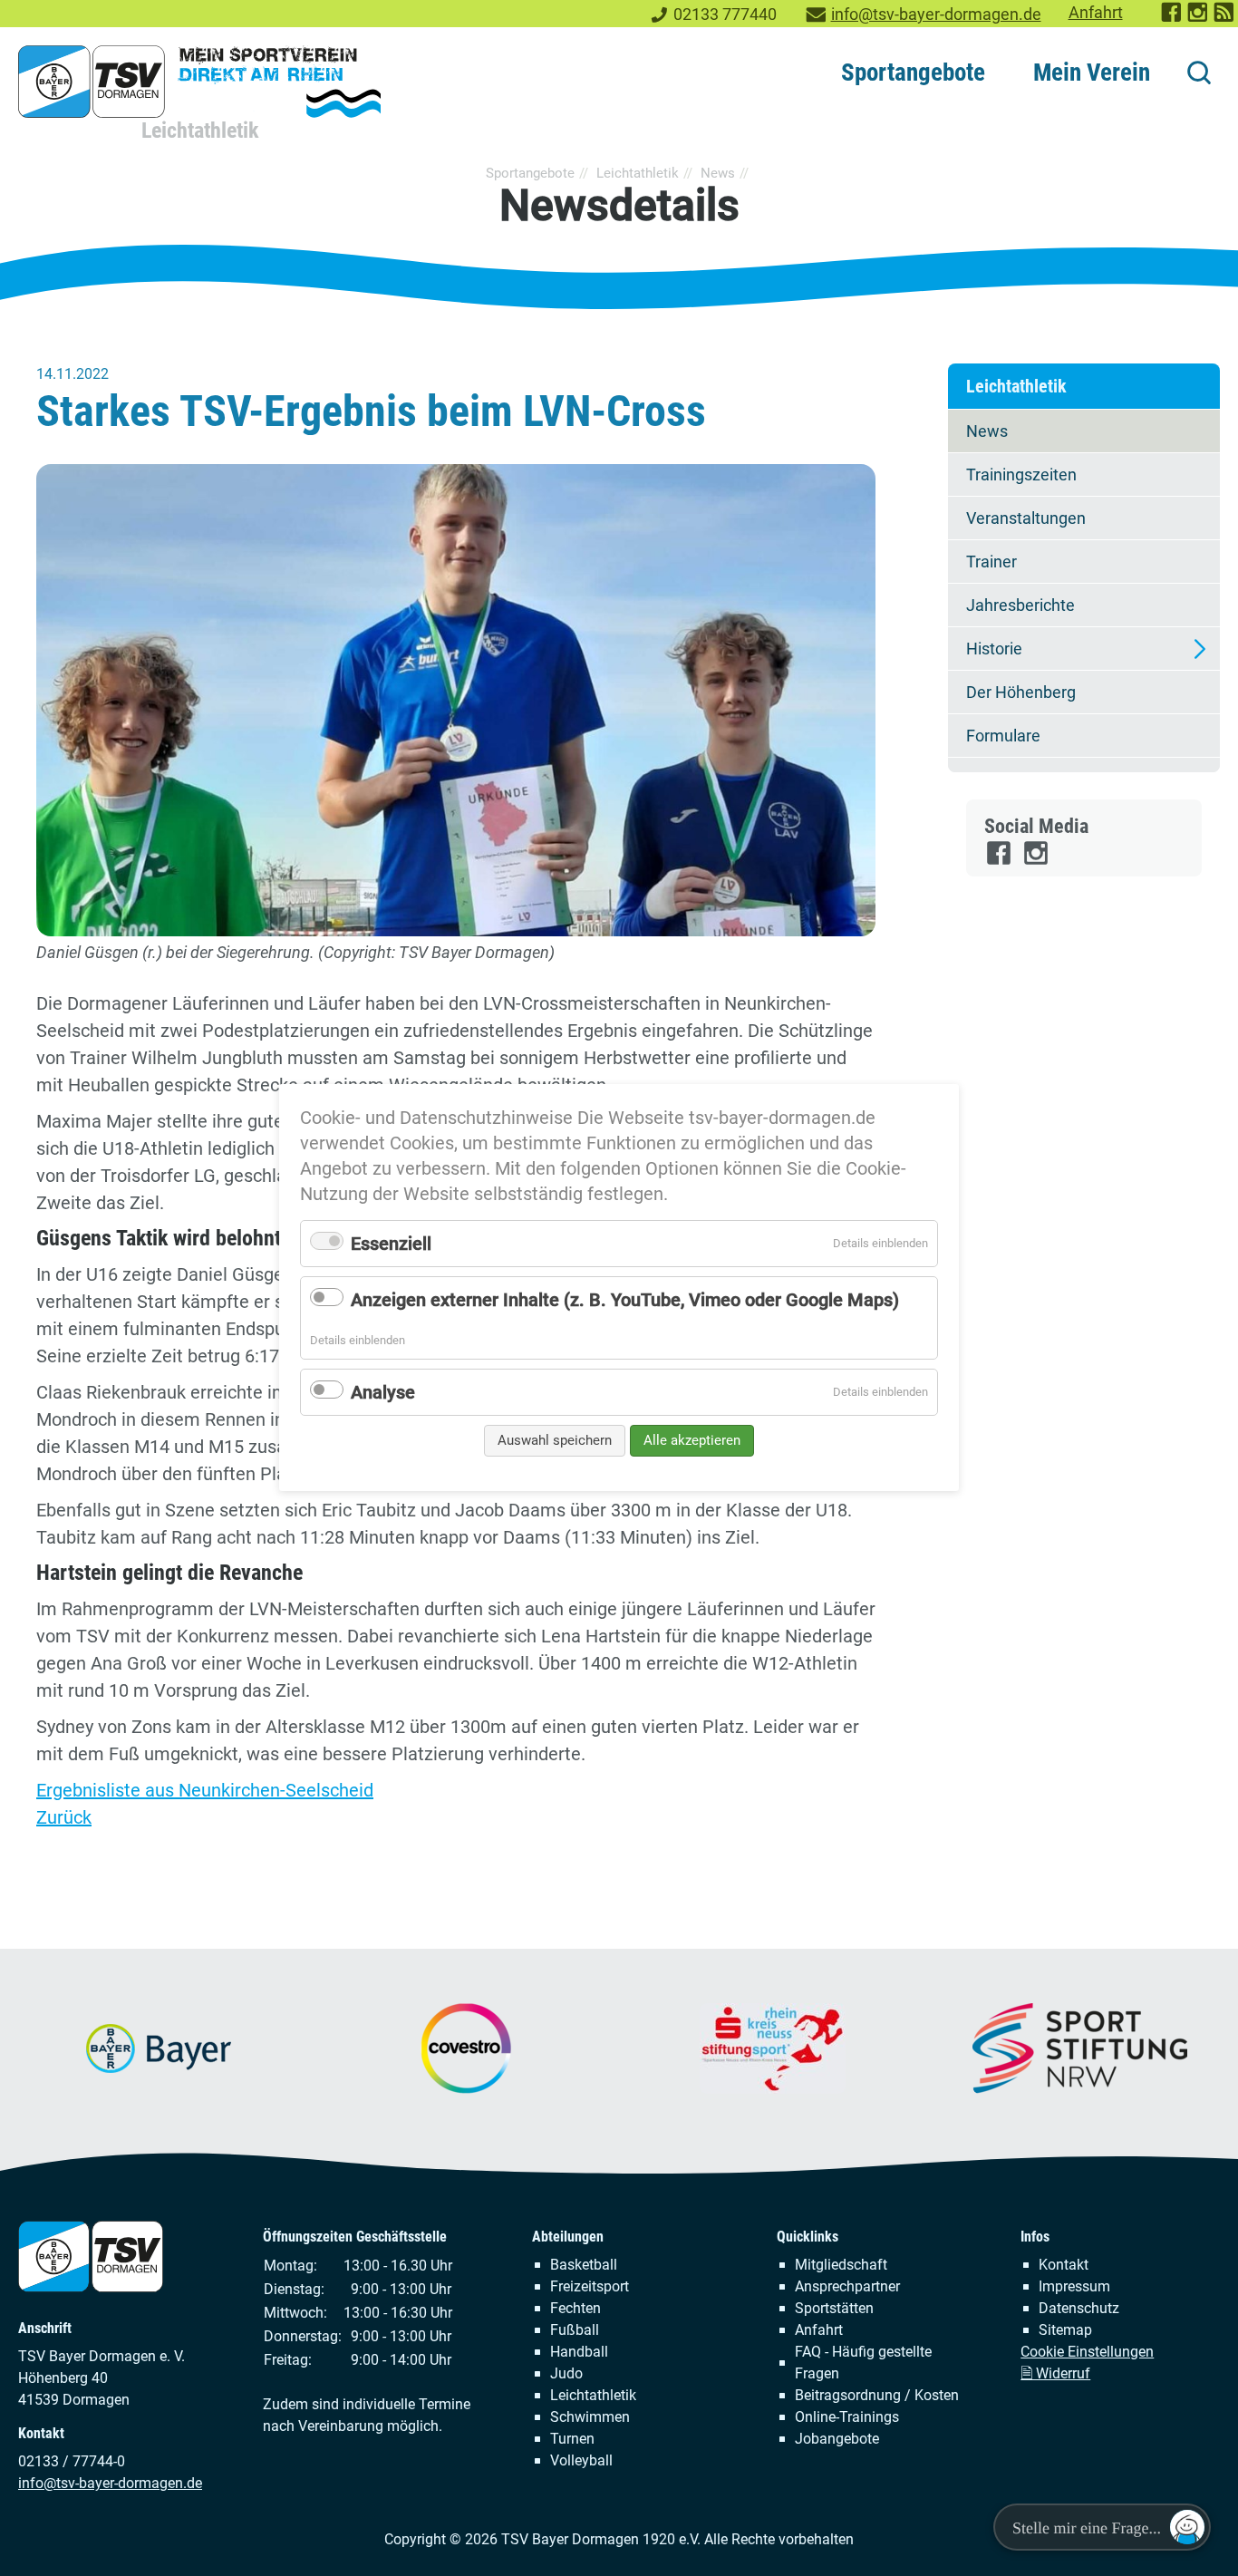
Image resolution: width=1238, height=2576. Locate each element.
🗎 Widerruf (1055, 2373)
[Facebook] (1000, 861)
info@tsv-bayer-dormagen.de (936, 15)
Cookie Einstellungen (1087, 2352)
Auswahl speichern (555, 1440)
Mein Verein (1092, 73)
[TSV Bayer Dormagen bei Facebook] (1172, 18)
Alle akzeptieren (692, 1440)
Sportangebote (913, 73)
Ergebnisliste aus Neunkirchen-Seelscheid (205, 1790)
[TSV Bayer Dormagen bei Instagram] (1199, 18)
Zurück (64, 1817)
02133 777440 (725, 15)
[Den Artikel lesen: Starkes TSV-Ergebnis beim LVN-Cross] (456, 700)
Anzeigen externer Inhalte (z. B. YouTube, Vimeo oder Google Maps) (625, 1300)
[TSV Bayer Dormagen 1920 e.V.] (199, 82)
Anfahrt (1096, 13)
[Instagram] (1037, 861)
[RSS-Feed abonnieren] (1225, 18)
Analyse (383, 1392)
